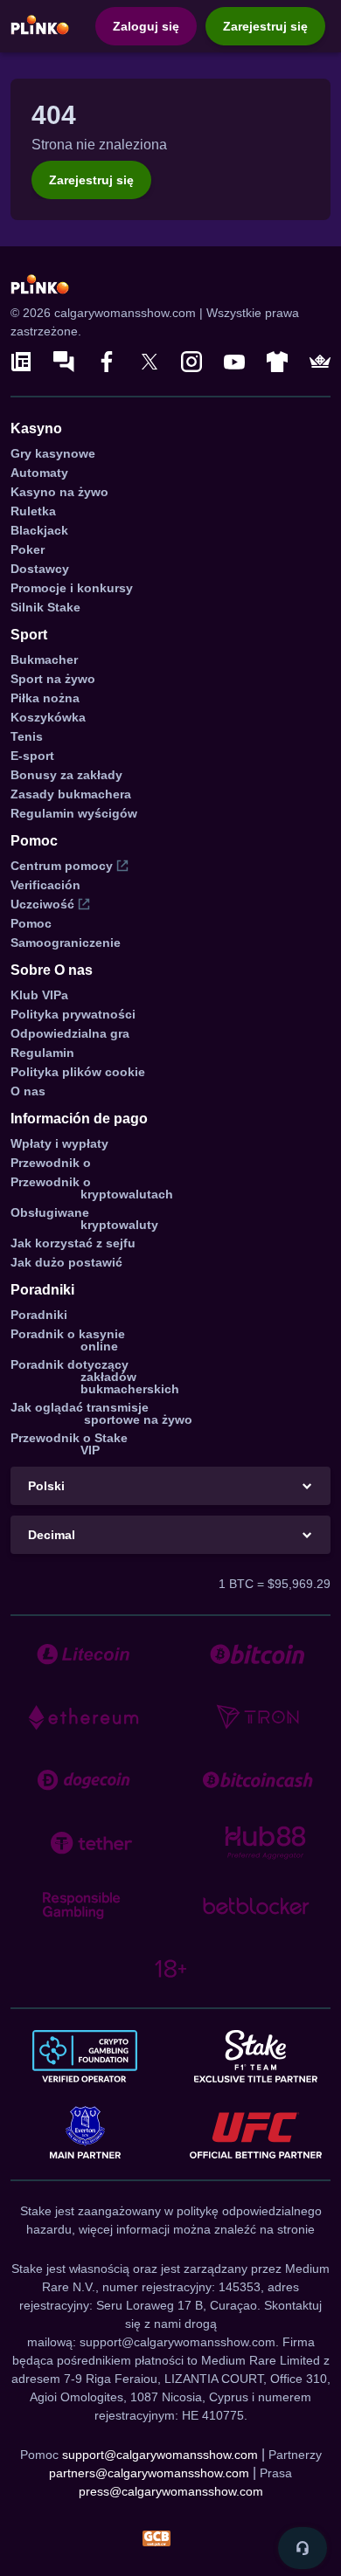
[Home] (40, 25)
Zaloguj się (146, 26)
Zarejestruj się (265, 26)
